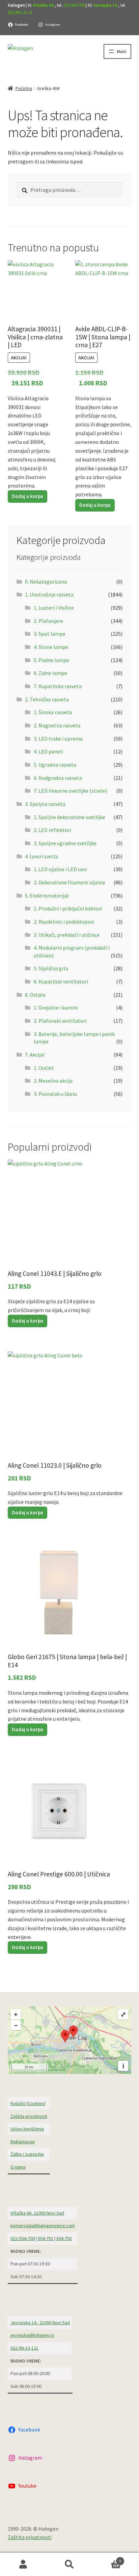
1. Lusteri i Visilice (54, 608)
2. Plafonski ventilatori (60, 1021)
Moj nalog (23, 2564)
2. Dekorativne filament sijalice (69, 882)
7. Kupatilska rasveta (58, 686)
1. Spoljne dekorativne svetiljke (69, 817)
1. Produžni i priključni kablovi (68, 908)
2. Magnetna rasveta (57, 725)
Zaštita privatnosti (29, 2116)
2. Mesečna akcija (53, 1081)
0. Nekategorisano (46, 582)
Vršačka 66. (44, 5)
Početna (24, 88)
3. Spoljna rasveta (45, 804)
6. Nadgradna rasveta (58, 778)
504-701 (46, 2238)
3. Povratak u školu (55, 1094)
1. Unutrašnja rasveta (49, 594)
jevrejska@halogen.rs (32, 2335)
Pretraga (69, 2564)
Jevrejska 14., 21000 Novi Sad (40, 2323)
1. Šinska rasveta (53, 712)
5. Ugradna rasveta (55, 765)
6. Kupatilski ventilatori (61, 981)
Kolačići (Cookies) (28, 2103)
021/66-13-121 (24, 2348)
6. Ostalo (35, 995)
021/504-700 (74, 5)
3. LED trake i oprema (58, 739)
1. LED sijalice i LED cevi (60, 869)
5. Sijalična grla (51, 968)
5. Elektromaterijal (47, 896)
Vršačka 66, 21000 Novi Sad (37, 2213)
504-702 (64, 2238)
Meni (122, 51)
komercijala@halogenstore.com (43, 2225)
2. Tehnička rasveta (47, 699)
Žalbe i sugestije (27, 2154)
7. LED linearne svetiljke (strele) (70, 791)
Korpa (107, 2559)
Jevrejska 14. (105, 5)
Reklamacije (23, 2142)
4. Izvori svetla (41, 856)
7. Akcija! (35, 1055)
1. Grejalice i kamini (56, 1008)
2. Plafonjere (48, 621)
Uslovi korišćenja (27, 2129)
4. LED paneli (48, 751)
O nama (18, 2167)
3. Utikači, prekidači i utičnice (67, 935)
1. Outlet (44, 1068)
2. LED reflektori (52, 830)
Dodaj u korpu (27, 496)
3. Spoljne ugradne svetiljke (65, 843)
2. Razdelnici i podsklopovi (64, 922)
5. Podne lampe (51, 660)
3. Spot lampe (50, 634)
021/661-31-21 (20, 12)
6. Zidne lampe (50, 673)
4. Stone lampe (51, 647)
